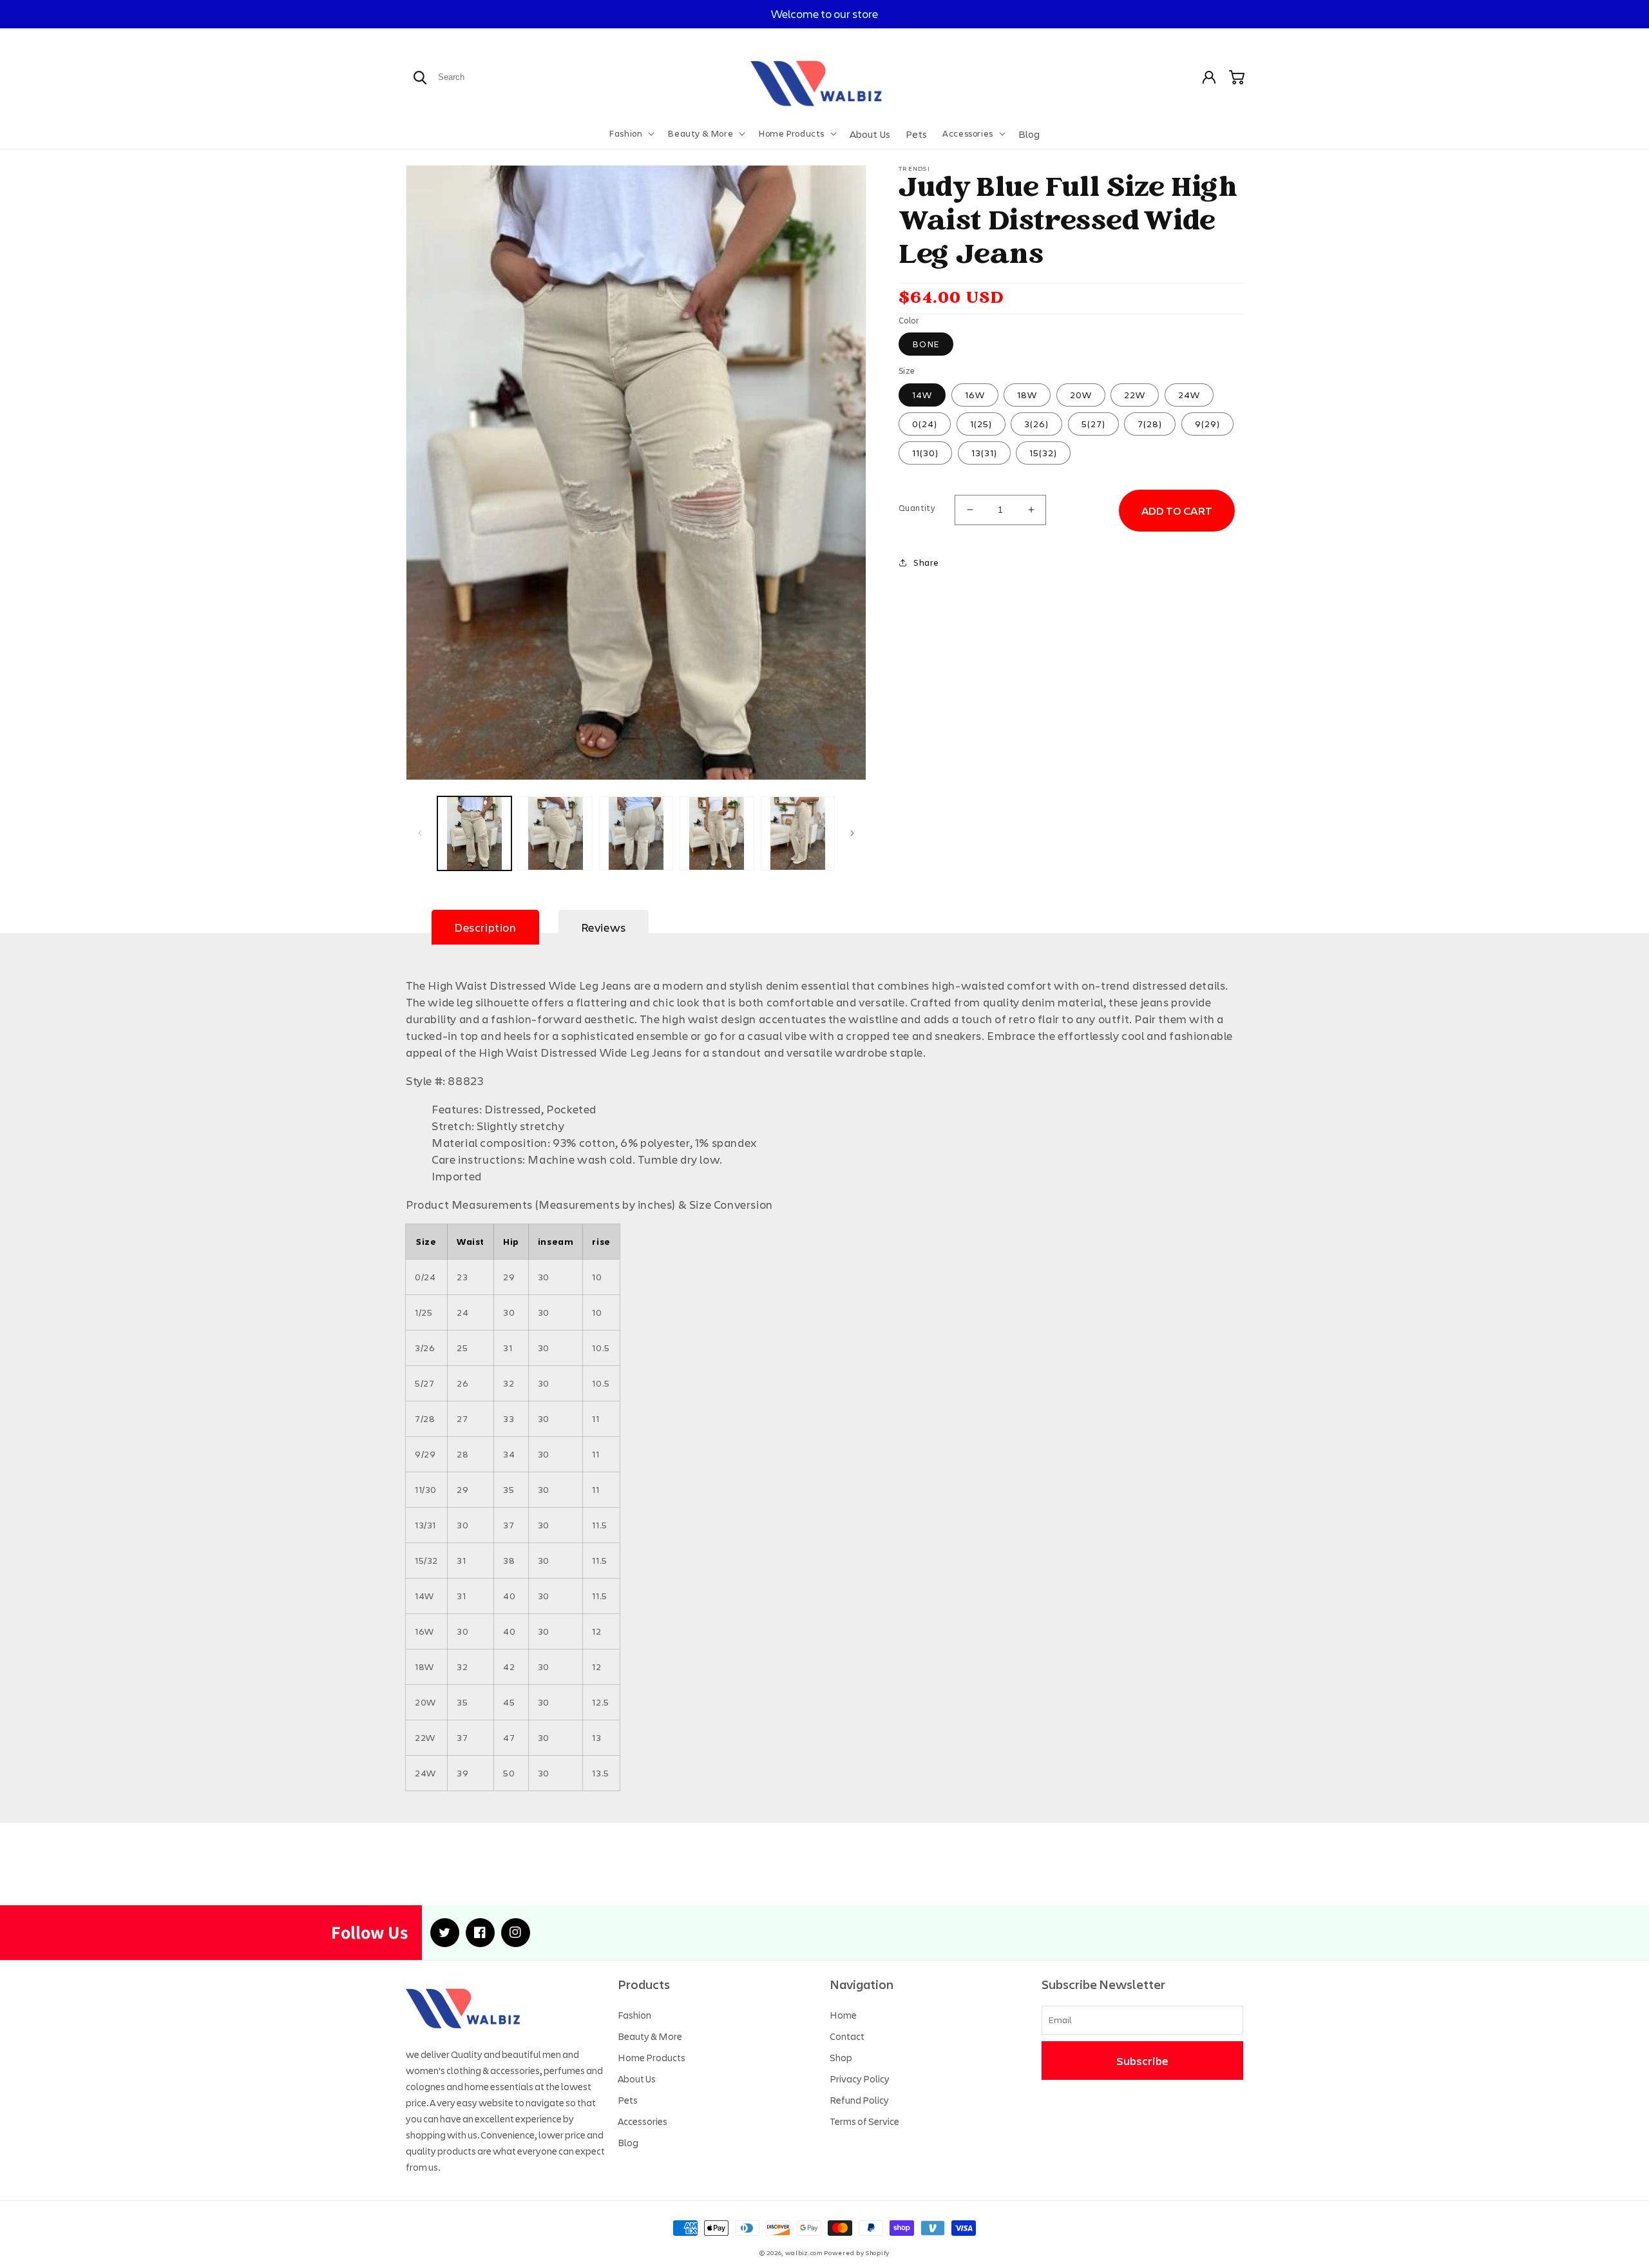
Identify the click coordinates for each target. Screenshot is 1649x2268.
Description (485, 927)
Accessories (643, 2121)
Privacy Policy (860, 2079)
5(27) (1093, 424)
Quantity (917, 508)
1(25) (981, 424)
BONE (926, 344)
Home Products (652, 2057)
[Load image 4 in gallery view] (717, 833)
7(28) (1150, 424)
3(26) (1036, 424)
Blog (628, 2142)
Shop (841, 2057)
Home (843, 2015)
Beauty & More (650, 2036)
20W (1081, 395)
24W (1189, 395)
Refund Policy (859, 2100)
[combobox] (482, 77)
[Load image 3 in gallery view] (636, 833)
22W (1135, 395)
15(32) (1043, 453)
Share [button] (926, 562)
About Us (637, 2079)
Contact (847, 2036)
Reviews (604, 927)
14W (922, 395)
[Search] (420, 77)
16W (975, 395)
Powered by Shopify (857, 2253)
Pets (628, 2100)
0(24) (925, 424)
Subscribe (1142, 2061)
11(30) (925, 453)
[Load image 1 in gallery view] (474, 833)
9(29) (1207, 424)
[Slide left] (420, 833)
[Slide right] (852, 833)
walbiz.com (804, 2253)
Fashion (634, 2015)
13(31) (984, 453)
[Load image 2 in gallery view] (555, 833)
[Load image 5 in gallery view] (798, 833)
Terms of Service (864, 2121)
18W (1027, 395)
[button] (631, 133)
